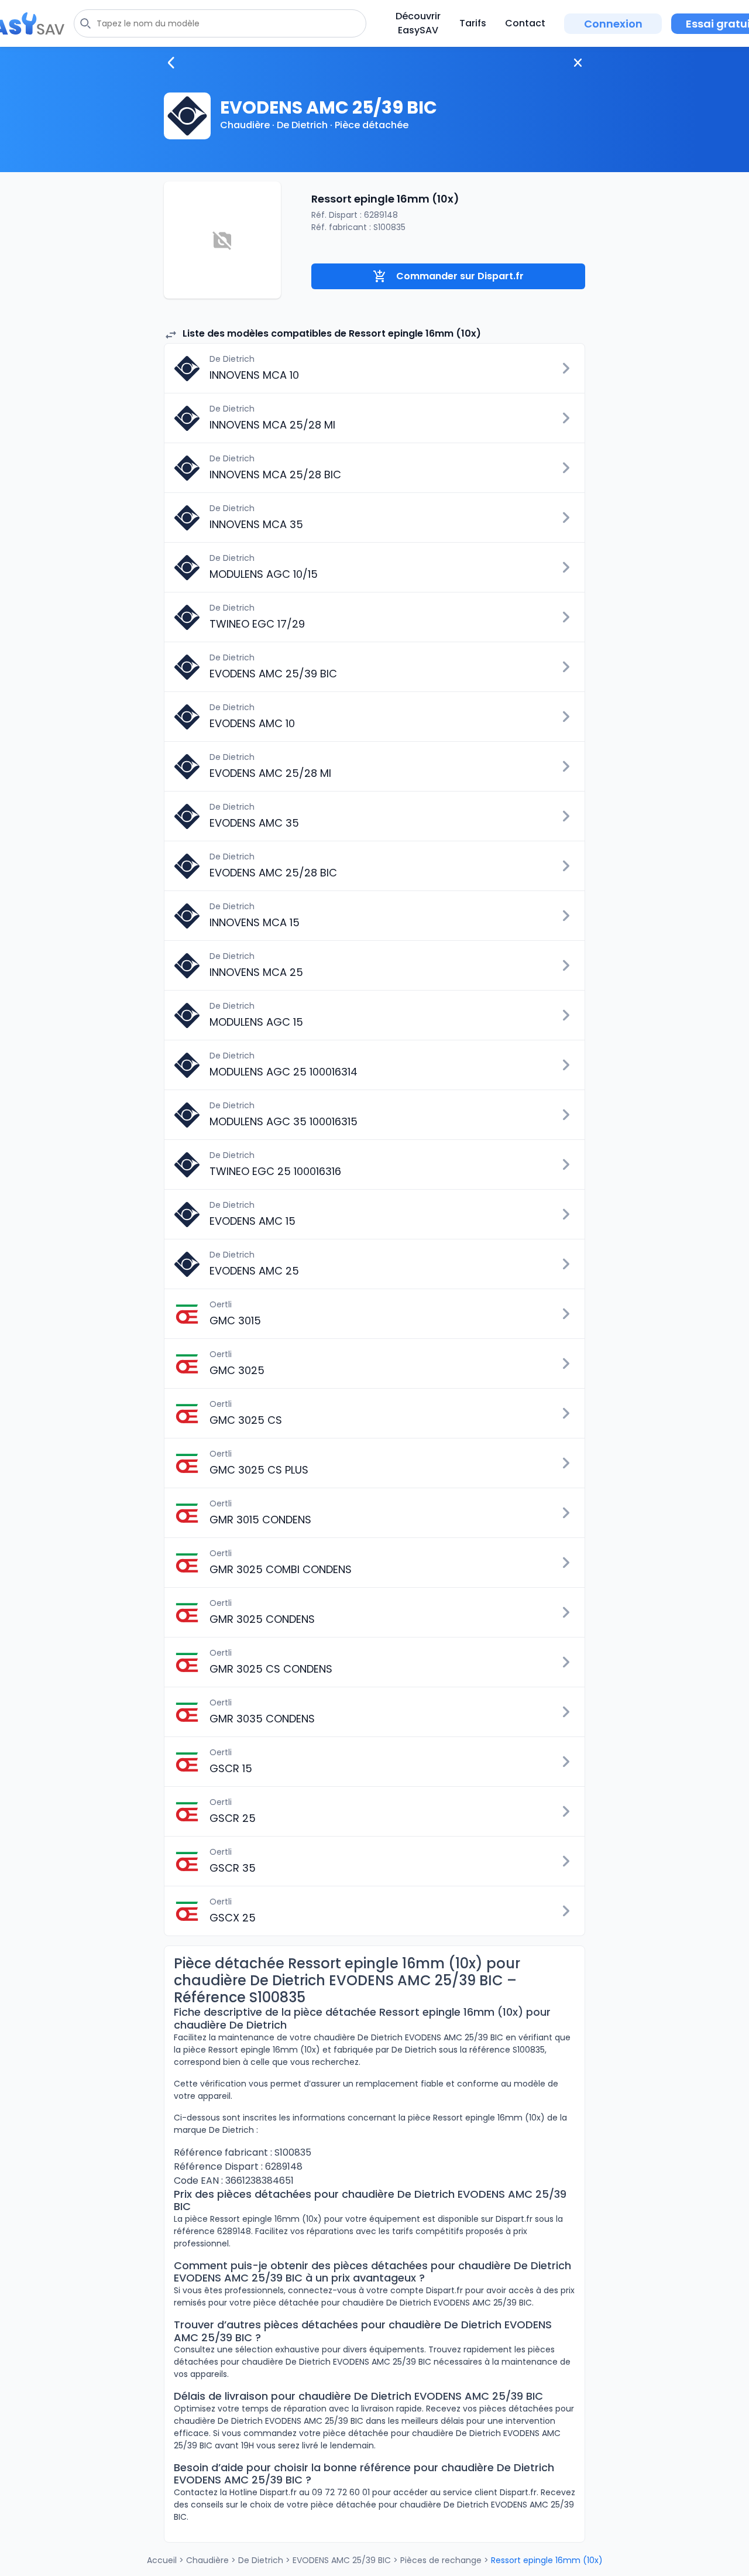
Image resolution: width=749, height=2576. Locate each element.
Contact (525, 23)
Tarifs (473, 23)
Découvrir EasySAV (418, 23)
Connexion (613, 24)
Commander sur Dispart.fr (460, 276)
